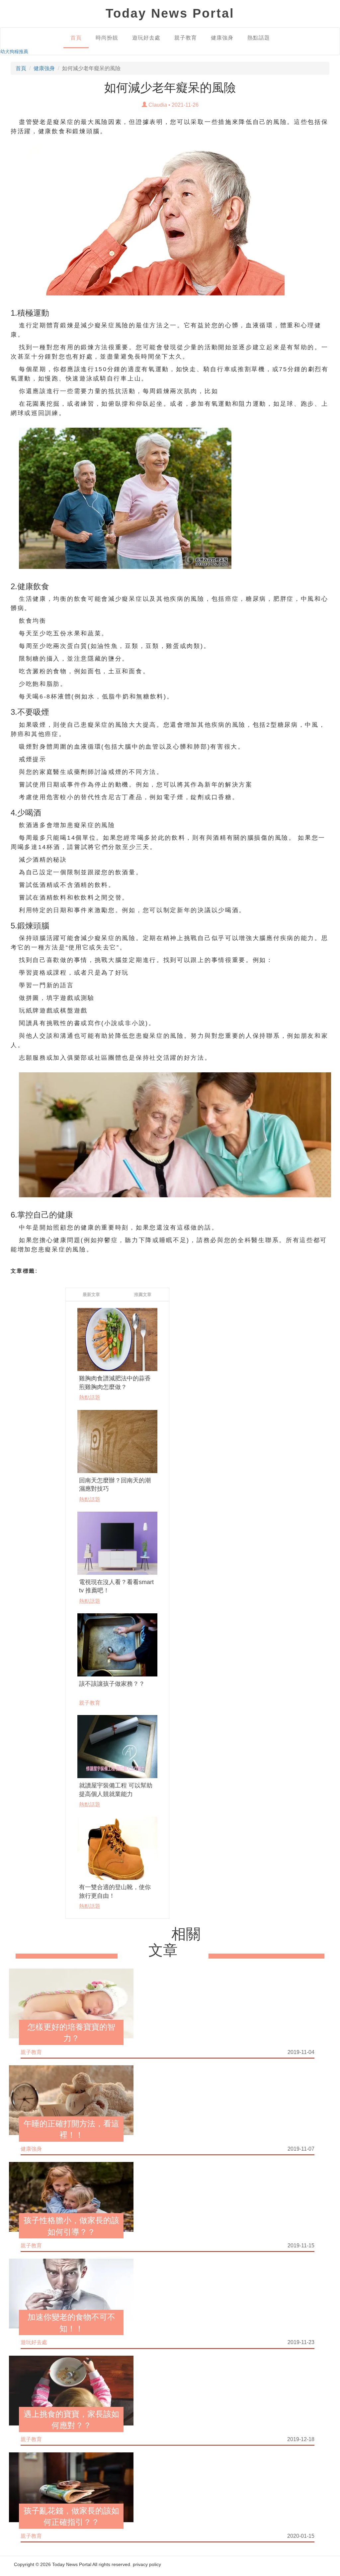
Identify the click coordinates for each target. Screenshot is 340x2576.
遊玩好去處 (146, 38)
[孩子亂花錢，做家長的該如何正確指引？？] (71, 2487)
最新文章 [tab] (91, 1294)
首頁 (76, 38)
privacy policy (147, 2564)
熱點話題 (259, 38)
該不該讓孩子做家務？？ (112, 1684)
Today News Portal (72, 2564)
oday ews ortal (170, 13)
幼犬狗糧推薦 (14, 52)
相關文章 (175, 1942)
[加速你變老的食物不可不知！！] (71, 2293)
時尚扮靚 (107, 38)
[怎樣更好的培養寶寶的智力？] (71, 2003)
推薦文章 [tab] (143, 1294)
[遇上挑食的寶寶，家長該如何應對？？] (71, 2390)
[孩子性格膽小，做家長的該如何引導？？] (71, 2197)
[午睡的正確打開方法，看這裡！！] (71, 2100)
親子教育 (186, 38)
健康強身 (222, 38)
